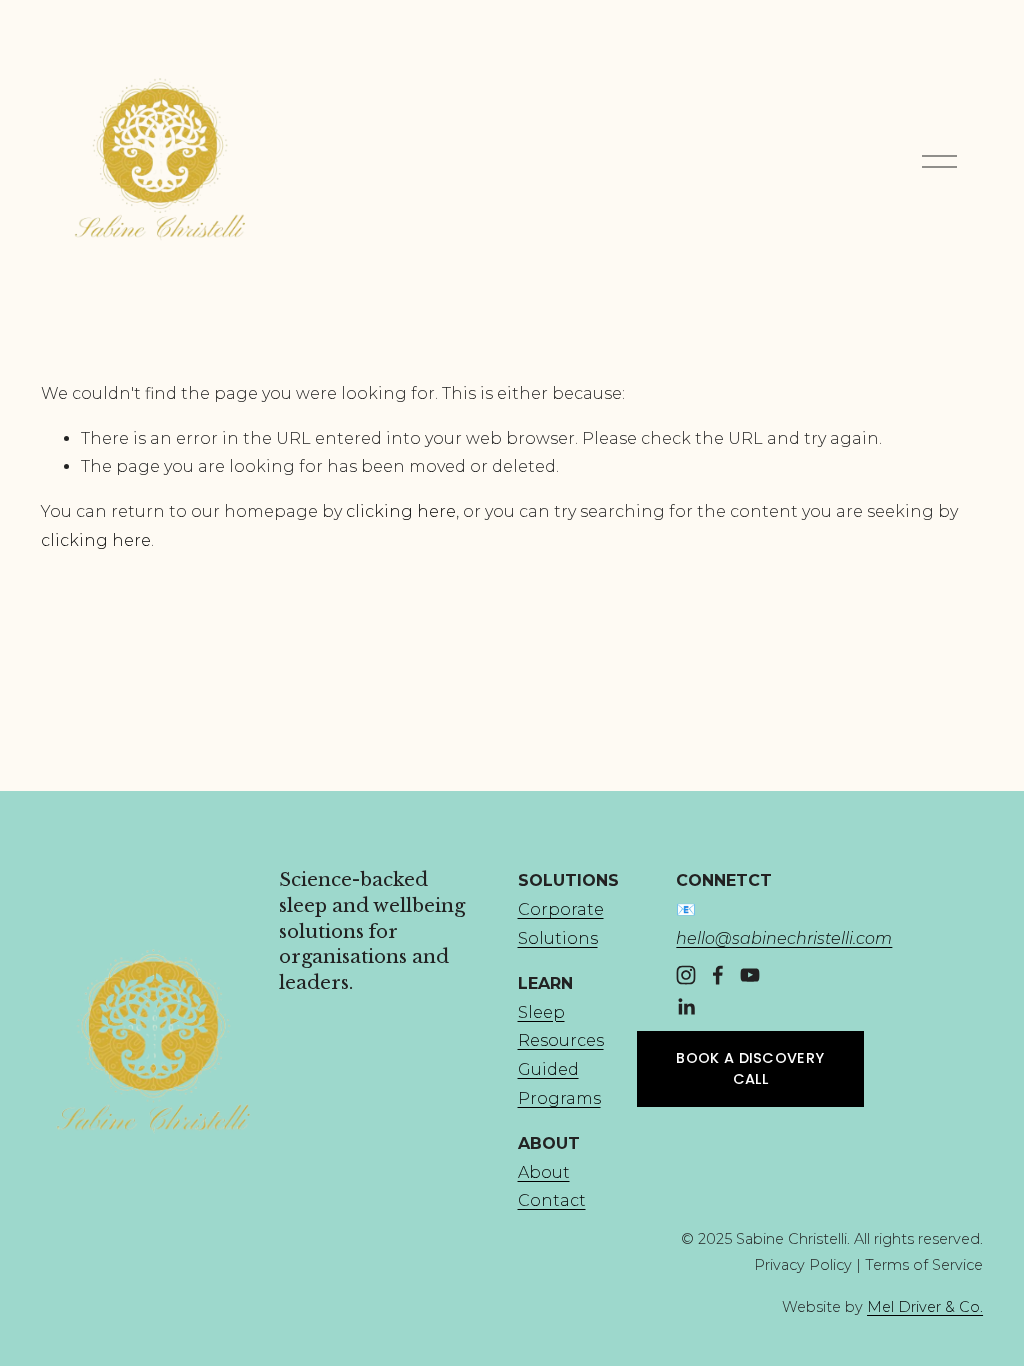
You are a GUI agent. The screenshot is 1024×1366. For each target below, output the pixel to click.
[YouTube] (750, 975)
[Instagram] (686, 975)
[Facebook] (718, 975)
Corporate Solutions (561, 924)
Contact (552, 1200)
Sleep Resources (561, 1027)
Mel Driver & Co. (925, 1307)
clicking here (401, 511)
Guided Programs (559, 1084)
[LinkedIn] (686, 1007)
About (544, 1172)
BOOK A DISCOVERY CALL (750, 1068)
